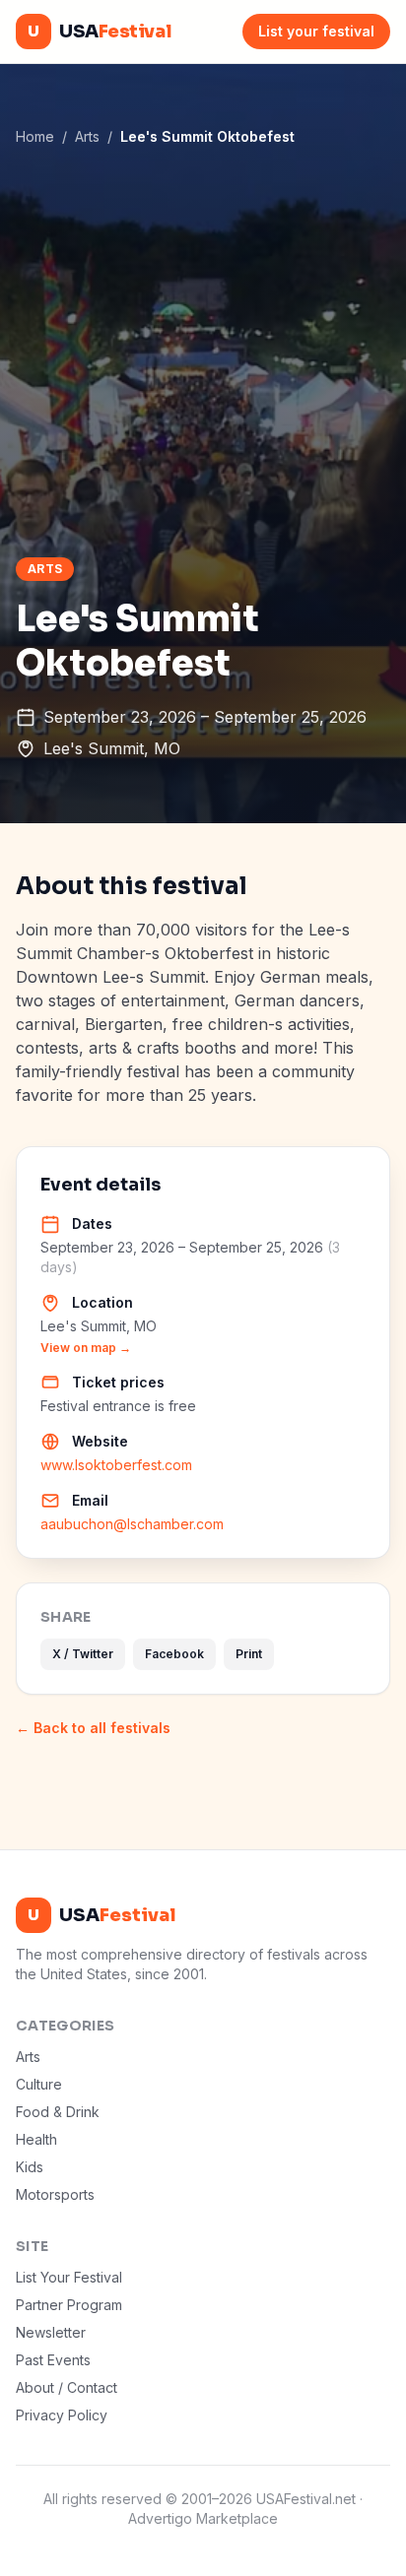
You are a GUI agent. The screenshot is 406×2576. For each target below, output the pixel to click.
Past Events (53, 2360)
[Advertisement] (203, 351)
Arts (87, 136)
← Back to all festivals (93, 1728)
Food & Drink (58, 2112)
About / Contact (67, 2387)
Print (249, 1654)
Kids (30, 2167)
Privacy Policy (62, 2415)
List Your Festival (69, 2277)
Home (35, 136)
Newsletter (51, 2332)
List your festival (316, 31)
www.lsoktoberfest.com (116, 1465)
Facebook (174, 1654)
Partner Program (69, 2305)
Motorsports (55, 2194)
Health (36, 2139)
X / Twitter (83, 1654)
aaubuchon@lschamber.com (132, 1524)
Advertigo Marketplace (203, 2518)
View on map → (86, 1348)
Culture (39, 2084)
